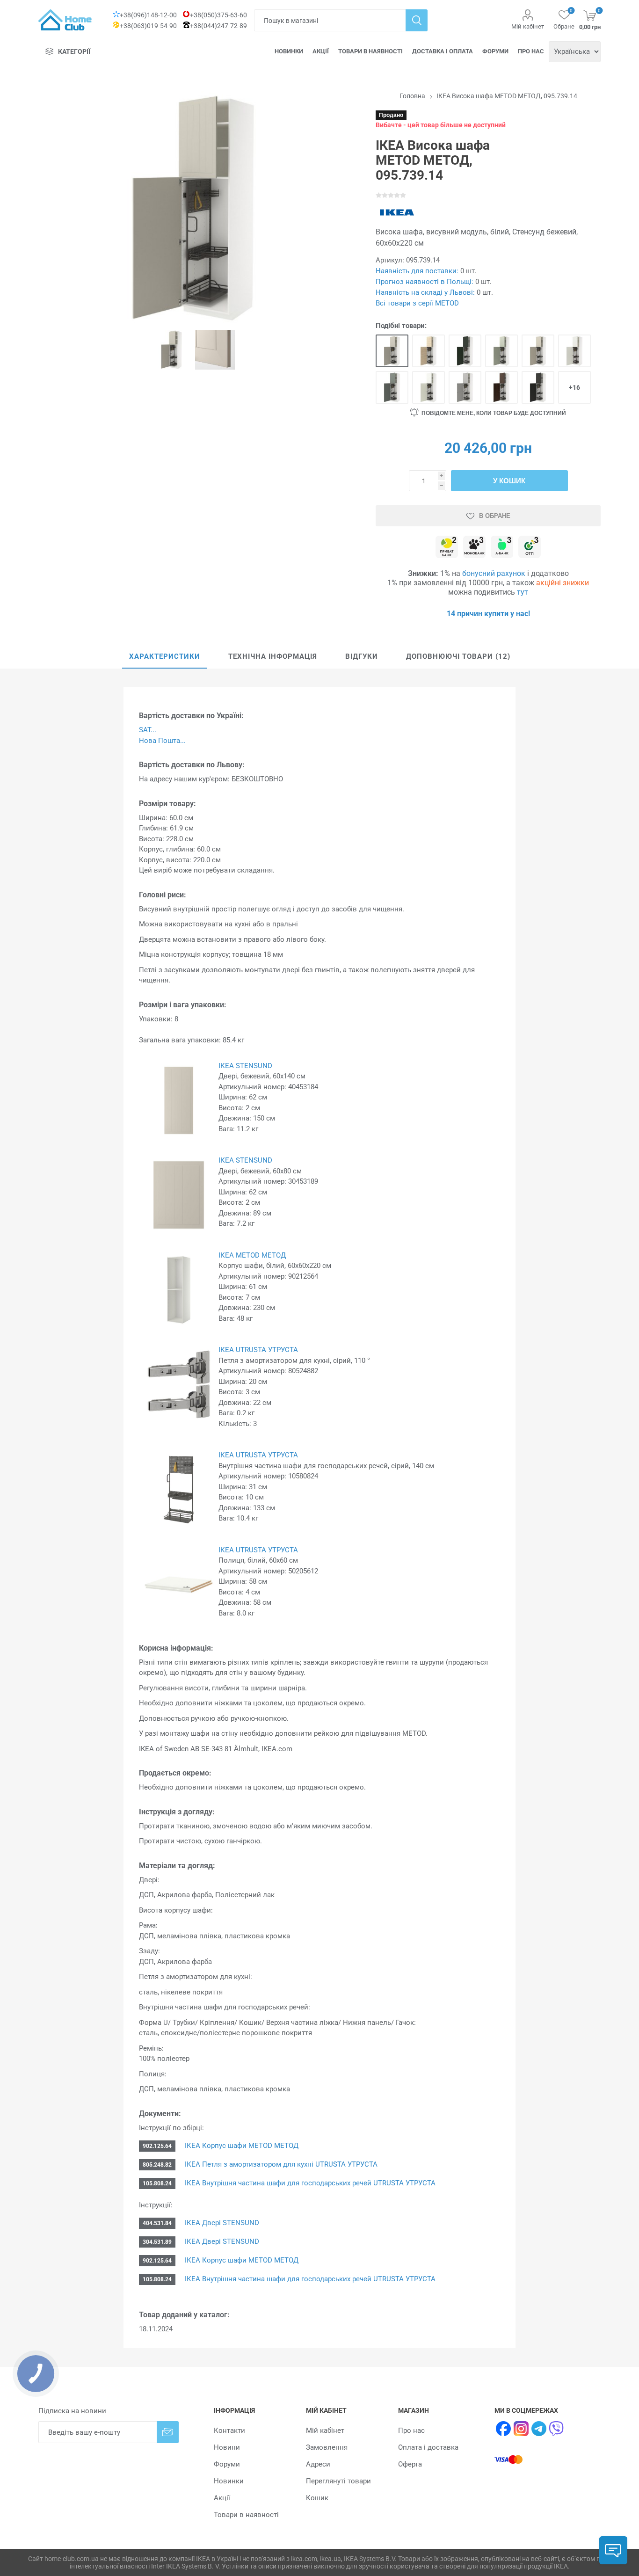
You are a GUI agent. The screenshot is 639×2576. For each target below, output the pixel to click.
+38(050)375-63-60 (218, 15)
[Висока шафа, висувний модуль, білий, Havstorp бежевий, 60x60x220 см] (538, 351)
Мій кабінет (528, 26)
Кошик (317, 2498)
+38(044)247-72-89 (218, 26)
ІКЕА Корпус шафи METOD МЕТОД (242, 2146)
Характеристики (165, 656)
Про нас (531, 51)
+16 (574, 387)
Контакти (229, 2430)
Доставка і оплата (443, 51)
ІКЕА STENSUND (245, 1066)
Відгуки (362, 656)
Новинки (289, 51)
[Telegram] (539, 2429)
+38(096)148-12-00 (148, 15)
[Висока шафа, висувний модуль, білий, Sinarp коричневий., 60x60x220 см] (501, 387)
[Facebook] (503, 2429)
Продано (391, 115)
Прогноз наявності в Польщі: (425, 282)
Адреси (318, 2464)
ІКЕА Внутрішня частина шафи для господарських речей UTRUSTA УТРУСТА (310, 2183)
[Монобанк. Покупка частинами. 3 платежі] (474, 548)
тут (523, 592)
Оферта (410, 2464)
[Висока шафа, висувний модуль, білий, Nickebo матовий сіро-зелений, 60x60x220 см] (392, 387)
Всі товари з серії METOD (417, 303)
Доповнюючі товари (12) (458, 656)
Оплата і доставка (428, 2447)
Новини (227, 2447)
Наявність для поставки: (417, 271)
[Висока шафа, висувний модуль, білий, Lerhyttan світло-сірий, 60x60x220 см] (465, 387)
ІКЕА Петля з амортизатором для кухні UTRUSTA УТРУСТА (281, 2164)
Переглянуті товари (338, 2481)
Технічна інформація (273, 656)
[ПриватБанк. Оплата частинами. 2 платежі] (447, 548)
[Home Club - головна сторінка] (65, 20)
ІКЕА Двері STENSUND (222, 2223)
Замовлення (327, 2447)
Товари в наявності (370, 51)
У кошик (509, 481)
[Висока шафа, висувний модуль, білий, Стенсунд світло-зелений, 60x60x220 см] (501, 351)
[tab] (165, 657)
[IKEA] (397, 212)
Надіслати (168, 2432)
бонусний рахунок (494, 573)
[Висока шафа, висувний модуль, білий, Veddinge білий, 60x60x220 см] (574, 351)
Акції (321, 51)
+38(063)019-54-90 (148, 26)
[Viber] (557, 2429)
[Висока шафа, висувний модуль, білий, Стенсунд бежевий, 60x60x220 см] (392, 351)
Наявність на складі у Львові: (425, 292)
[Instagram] (521, 2429)
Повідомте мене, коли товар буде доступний (494, 413)
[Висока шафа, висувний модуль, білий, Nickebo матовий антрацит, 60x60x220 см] (538, 387)
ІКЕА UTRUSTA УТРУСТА (258, 1350)
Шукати (417, 20)
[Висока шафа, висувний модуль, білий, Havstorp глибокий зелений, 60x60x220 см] (465, 351)
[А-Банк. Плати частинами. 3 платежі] (502, 548)
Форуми (495, 51)
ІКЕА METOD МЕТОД (252, 1255)
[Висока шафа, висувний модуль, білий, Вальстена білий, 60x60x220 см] (428, 387)
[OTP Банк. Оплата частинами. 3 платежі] (530, 548)
